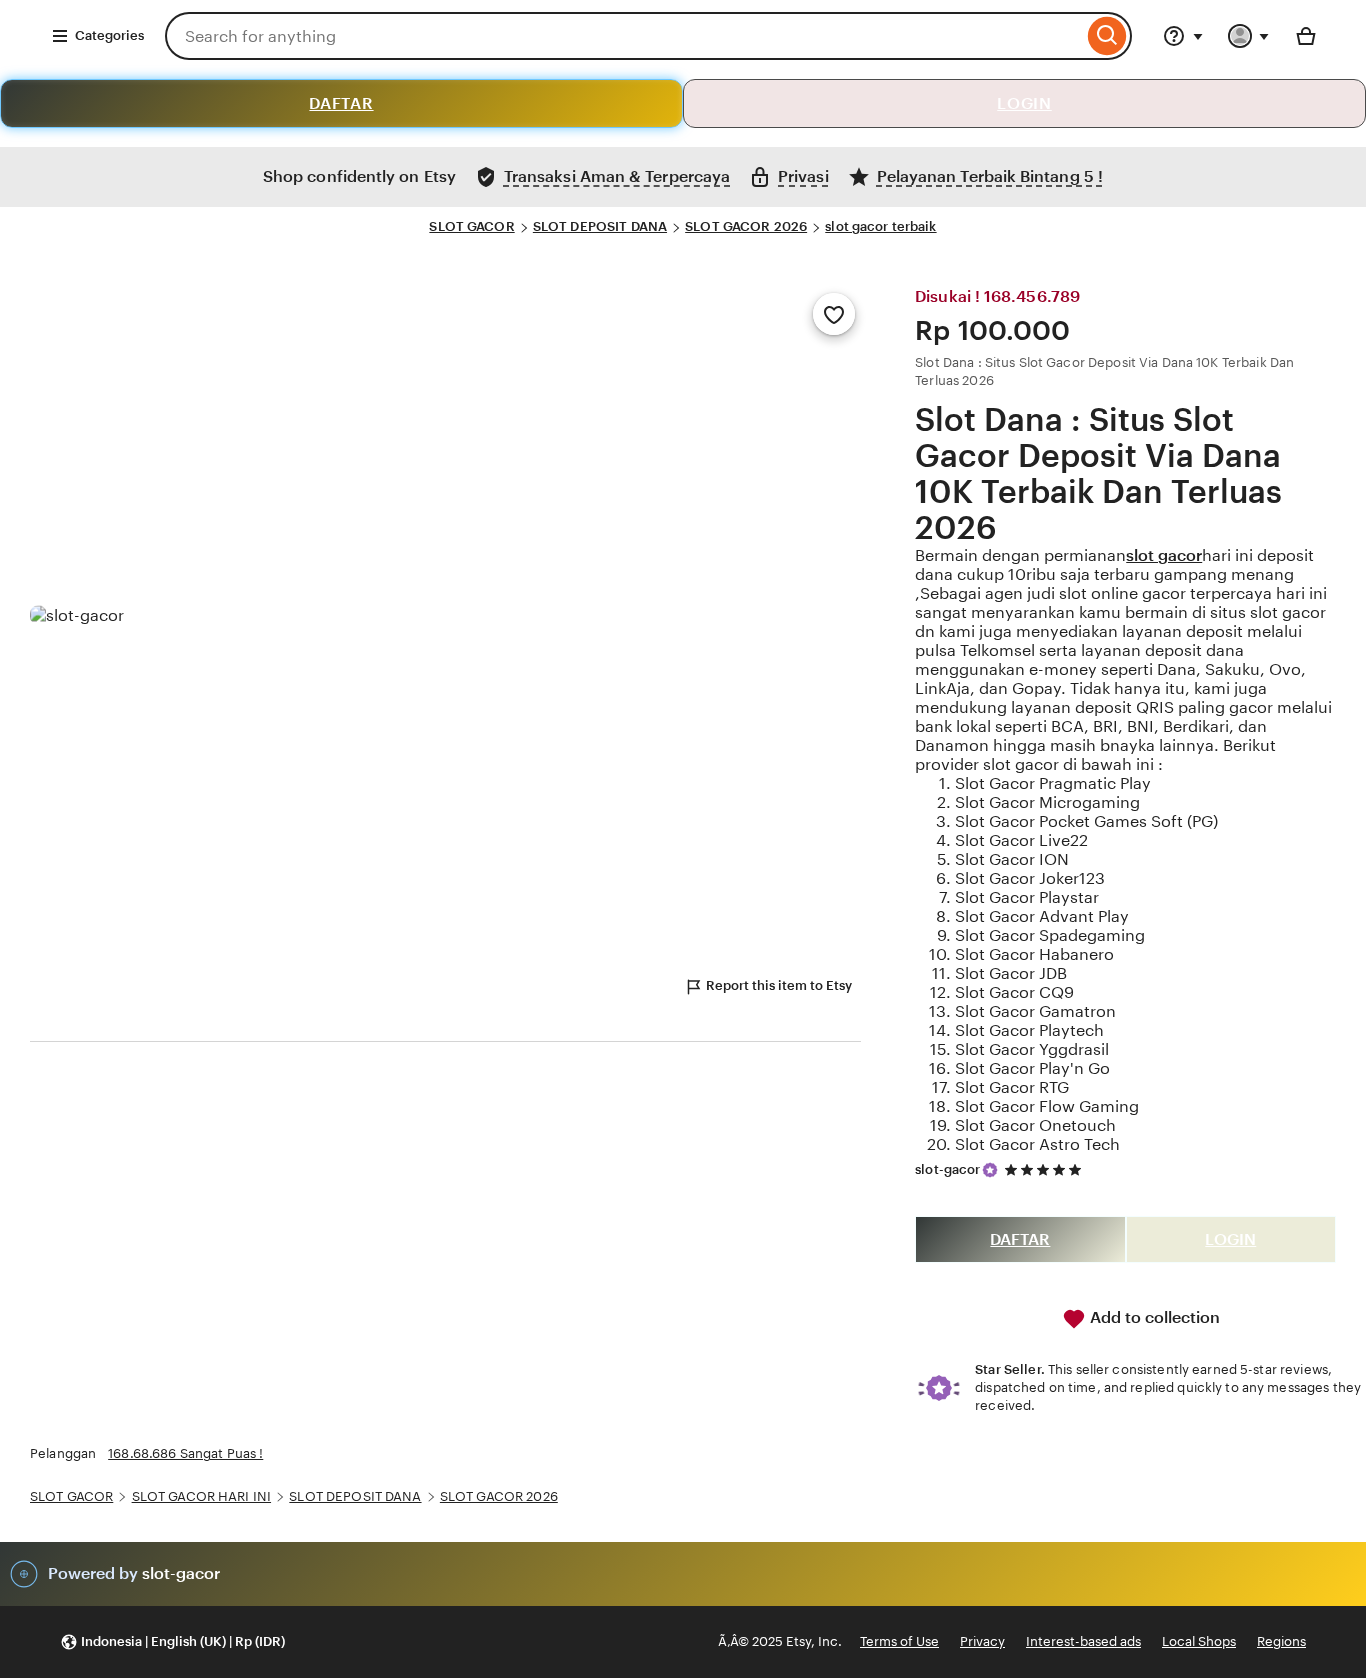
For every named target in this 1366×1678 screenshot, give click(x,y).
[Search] (1107, 36)
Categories (109, 35)
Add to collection (1153, 1317)
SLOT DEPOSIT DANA (600, 226)
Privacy (982, 1641)
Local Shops (1199, 1641)
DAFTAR (341, 103)
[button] (172, 1642)
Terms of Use (899, 1641)
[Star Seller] (990, 1170)
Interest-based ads (1083, 1641)
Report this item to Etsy (779, 985)
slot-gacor (947, 1169)
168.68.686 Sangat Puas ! (185, 1453)
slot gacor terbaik (880, 226)
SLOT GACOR (471, 226)
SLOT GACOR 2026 (746, 226)
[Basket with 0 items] (1306, 36)
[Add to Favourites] (834, 314)
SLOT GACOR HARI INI (201, 1496)
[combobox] (624, 36)
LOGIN (1024, 103)
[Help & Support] (1183, 36)
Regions (1281, 1641)
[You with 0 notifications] (1249, 36)
